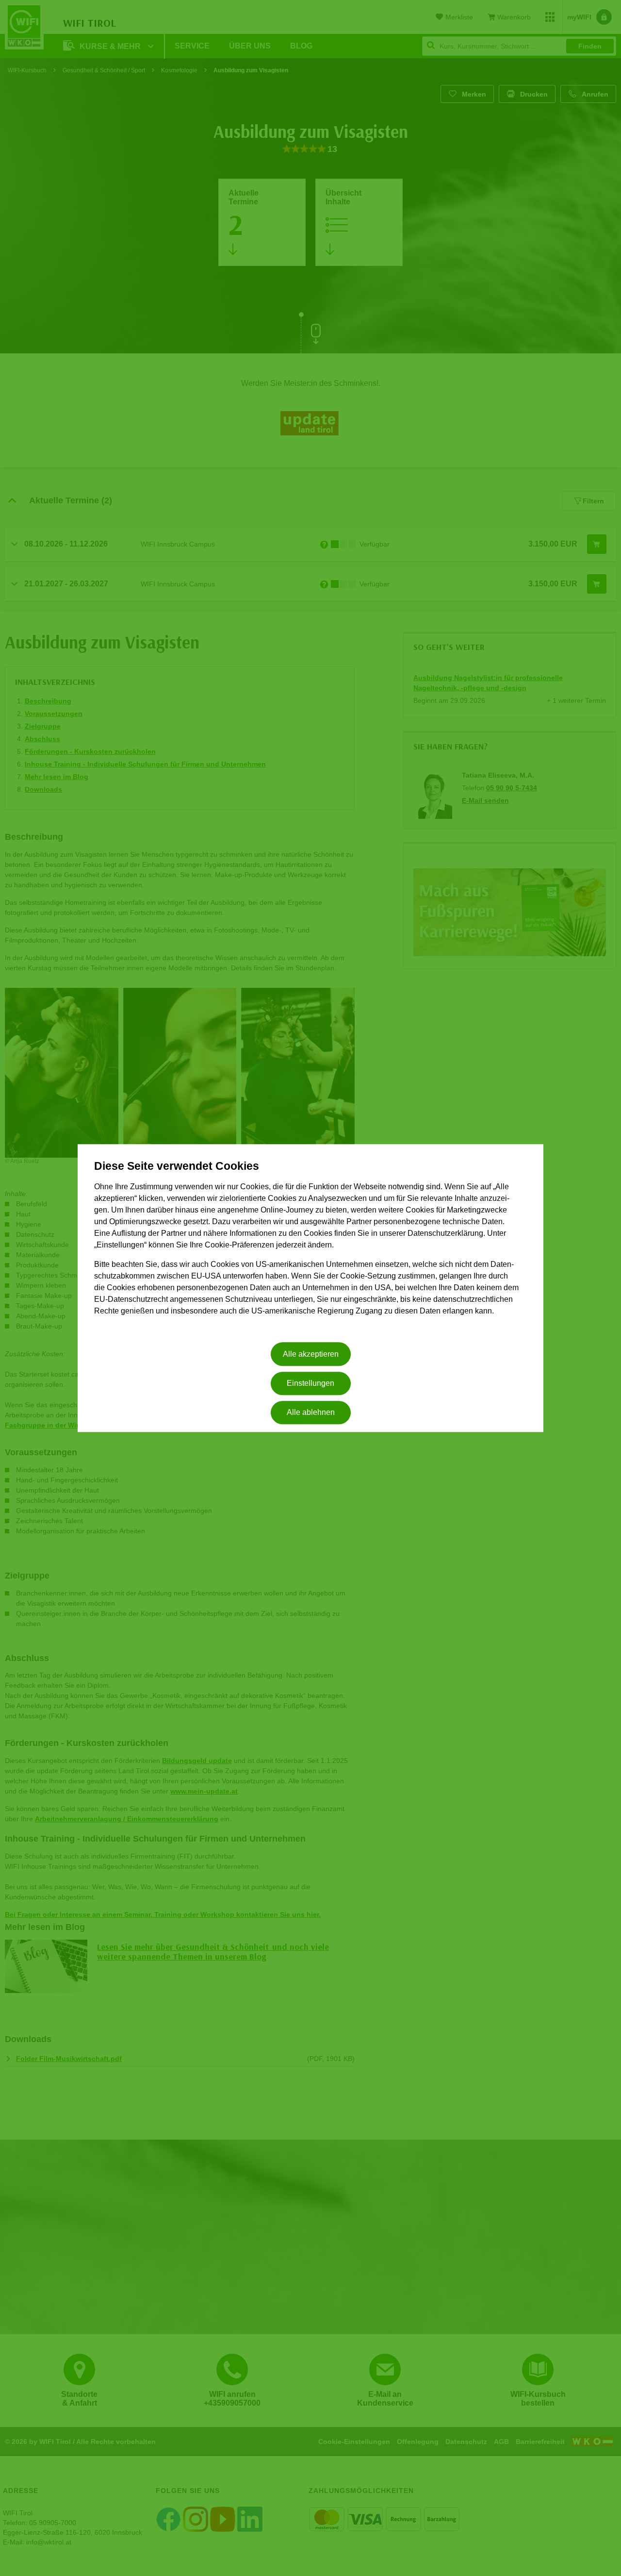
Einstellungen (310, 1383)
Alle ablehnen (311, 1413)
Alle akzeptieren (311, 1354)
